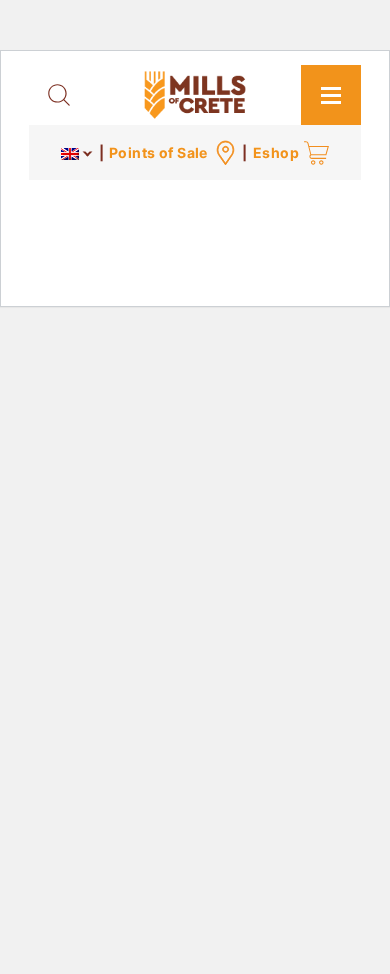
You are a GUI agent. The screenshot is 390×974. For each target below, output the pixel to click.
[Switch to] (77, 152)
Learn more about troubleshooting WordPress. (188, 261)
